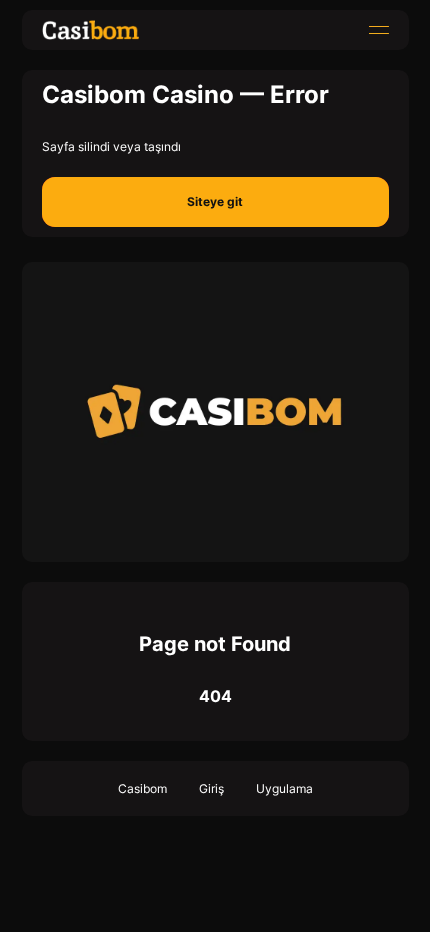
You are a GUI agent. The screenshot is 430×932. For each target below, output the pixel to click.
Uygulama (284, 788)
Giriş (211, 788)
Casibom (142, 788)
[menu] (379, 30)
